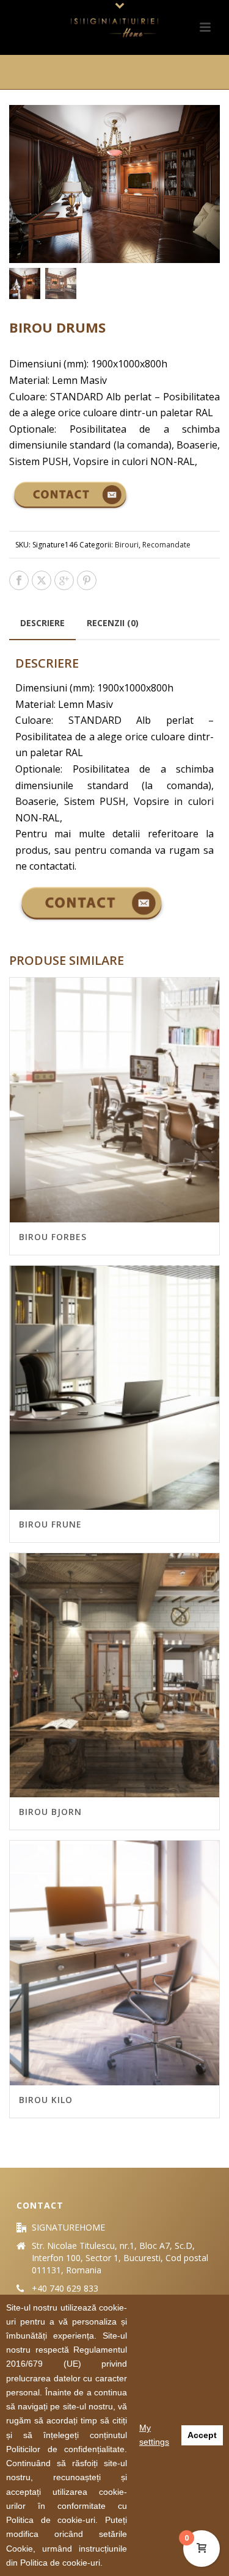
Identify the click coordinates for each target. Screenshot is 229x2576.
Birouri (127, 545)
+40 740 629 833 (65, 2289)
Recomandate (166, 545)
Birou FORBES (53, 1237)
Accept (202, 2435)
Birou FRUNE (50, 1524)
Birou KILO (46, 2100)
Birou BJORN (50, 1812)
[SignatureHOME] (115, 27)
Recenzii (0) (113, 623)
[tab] (42, 623)
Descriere (42, 623)
